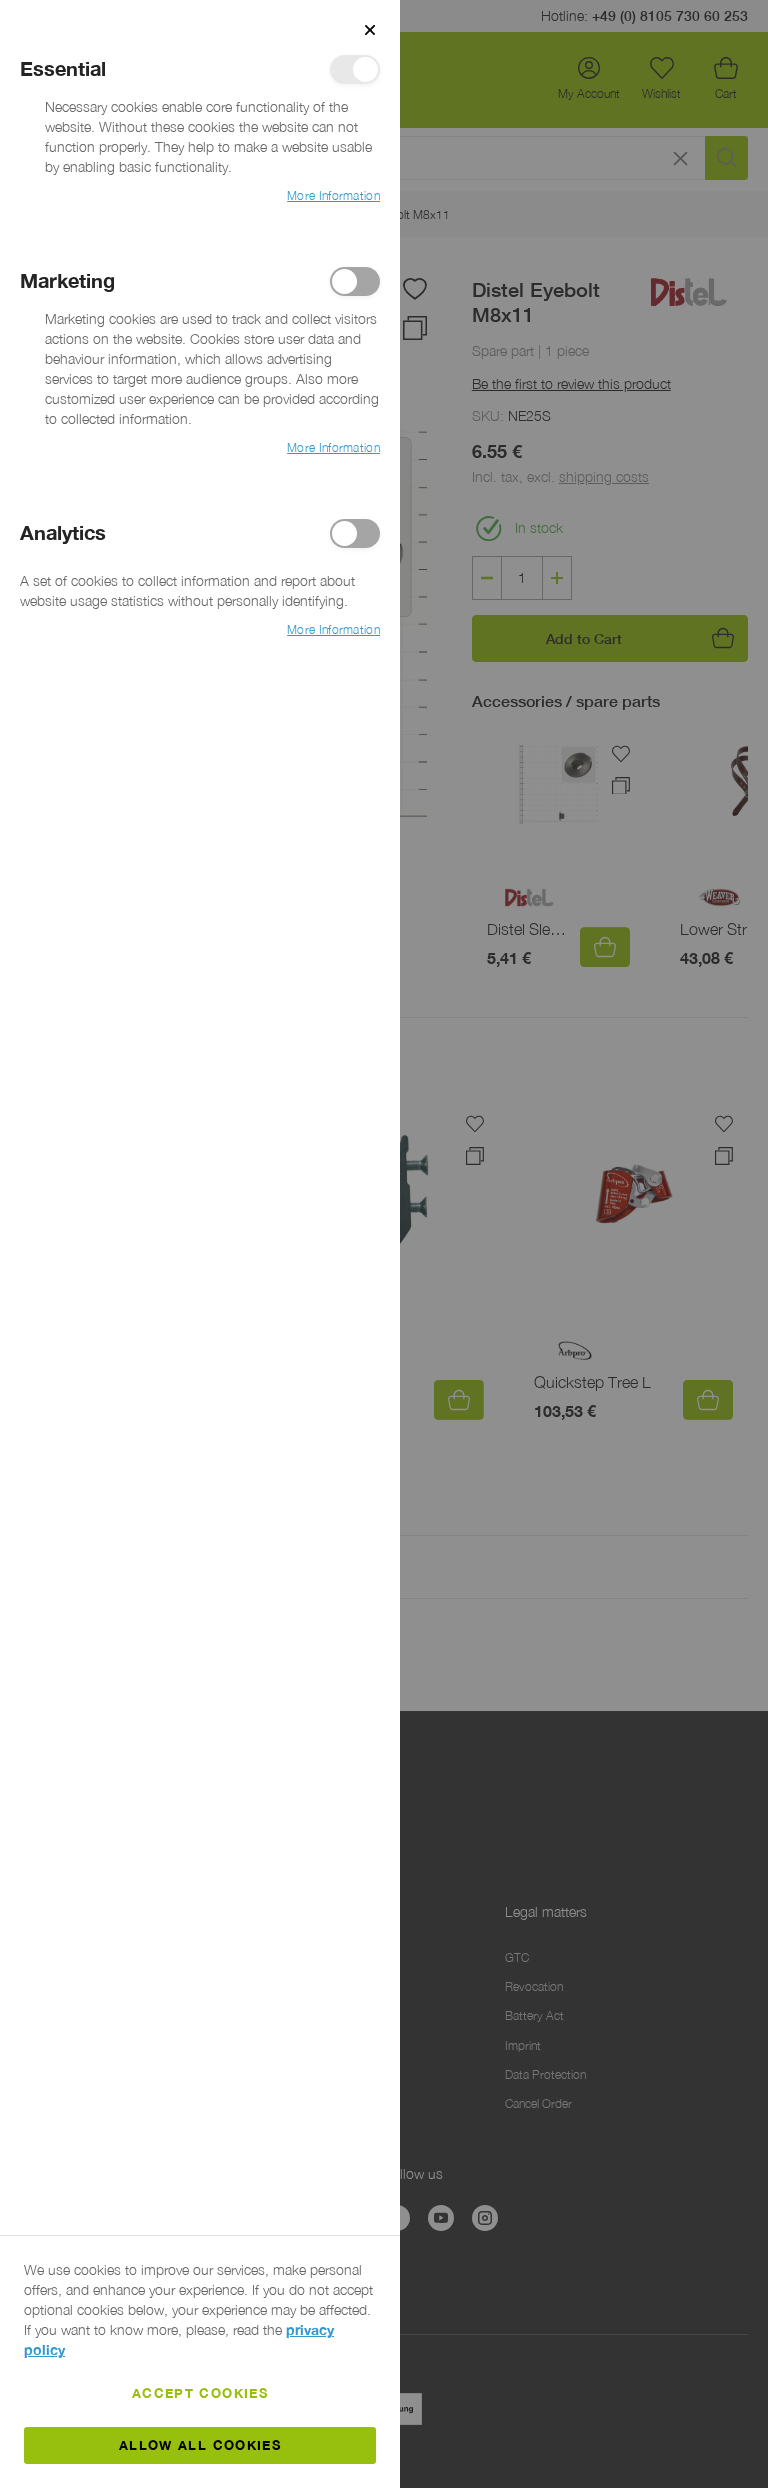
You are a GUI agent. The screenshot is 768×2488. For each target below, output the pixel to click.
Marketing (355, 281)
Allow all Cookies (200, 2445)
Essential (355, 69)
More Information (333, 195)
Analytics (355, 533)
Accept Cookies (200, 2393)
